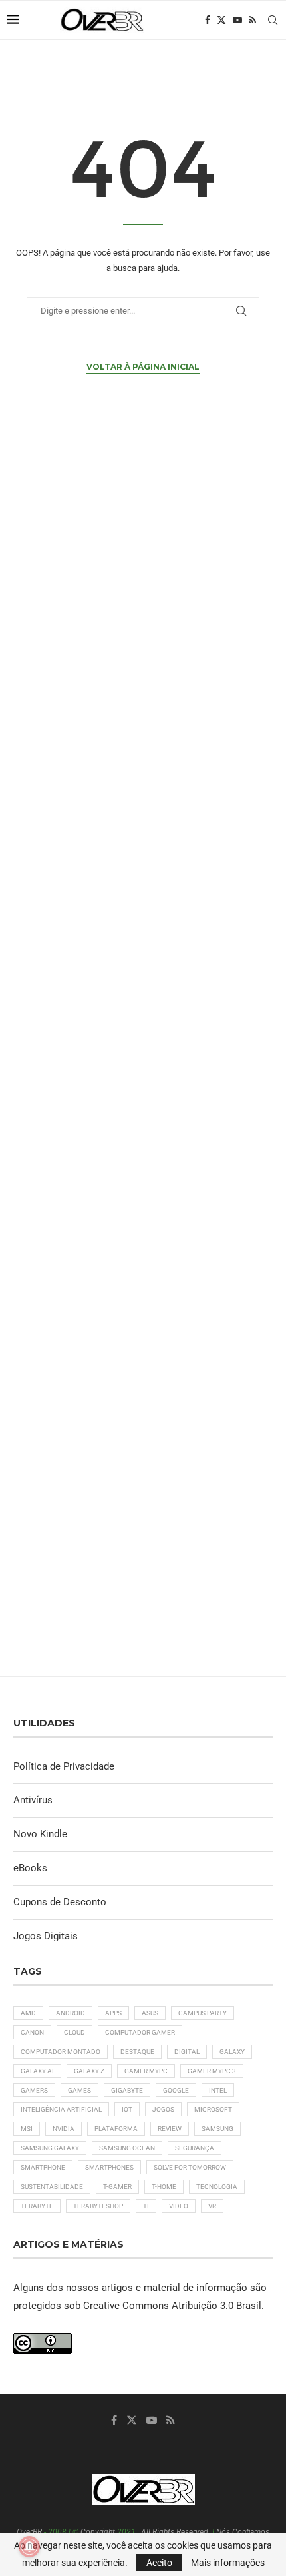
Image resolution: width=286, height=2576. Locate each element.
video (179, 2206)
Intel (218, 2090)
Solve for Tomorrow (190, 2167)
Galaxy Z (89, 2071)
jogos (163, 2109)
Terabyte (37, 2206)
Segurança (195, 2148)
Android (71, 2013)
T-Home (164, 2187)
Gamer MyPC (146, 2071)
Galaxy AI (37, 2071)
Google (176, 2090)
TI (146, 2206)
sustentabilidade (52, 2187)
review (170, 2129)
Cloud (74, 2032)
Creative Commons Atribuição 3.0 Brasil (172, 2306)
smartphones (109, 2167)
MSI (27, 2129)
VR (212, 2206)
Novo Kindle (40, 1834)
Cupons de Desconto (60, 1902)
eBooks (30, 1868)
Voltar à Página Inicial (143, 367)
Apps (113, 2013)
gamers (34, 2090)
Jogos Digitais (46, 1936)
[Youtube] (237, 20)
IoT (127, 2109)
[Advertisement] (143, 1057)
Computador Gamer (140, 2032)
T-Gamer (117, 2187)
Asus (150, 2013)
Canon (32, 2032)
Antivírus (33, 1800)
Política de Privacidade (64, 1766)
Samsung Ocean (127, 2148)
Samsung (217, 2129)
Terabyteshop (98, 2206)
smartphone (43, 2167)
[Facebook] (208, 20)
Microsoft (213, 2109)
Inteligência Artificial (61, 2109)
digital (187, 2052)
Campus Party (203, 2013)
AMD (28, 2013)
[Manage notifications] (29, 2547)
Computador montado (61, 2052)
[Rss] (252, 20)
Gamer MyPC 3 (212, 2071)
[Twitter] (221, 20)
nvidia (64, 2129)
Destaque (137, 2052)
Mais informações (228, 2563)
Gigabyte (127, 2090)
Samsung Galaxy (50, 2148)
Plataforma (116, 2129)
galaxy (232, 2052)
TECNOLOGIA (217, 2187)
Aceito (159, 2563)
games (79, 2090)
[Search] (273, 20)
